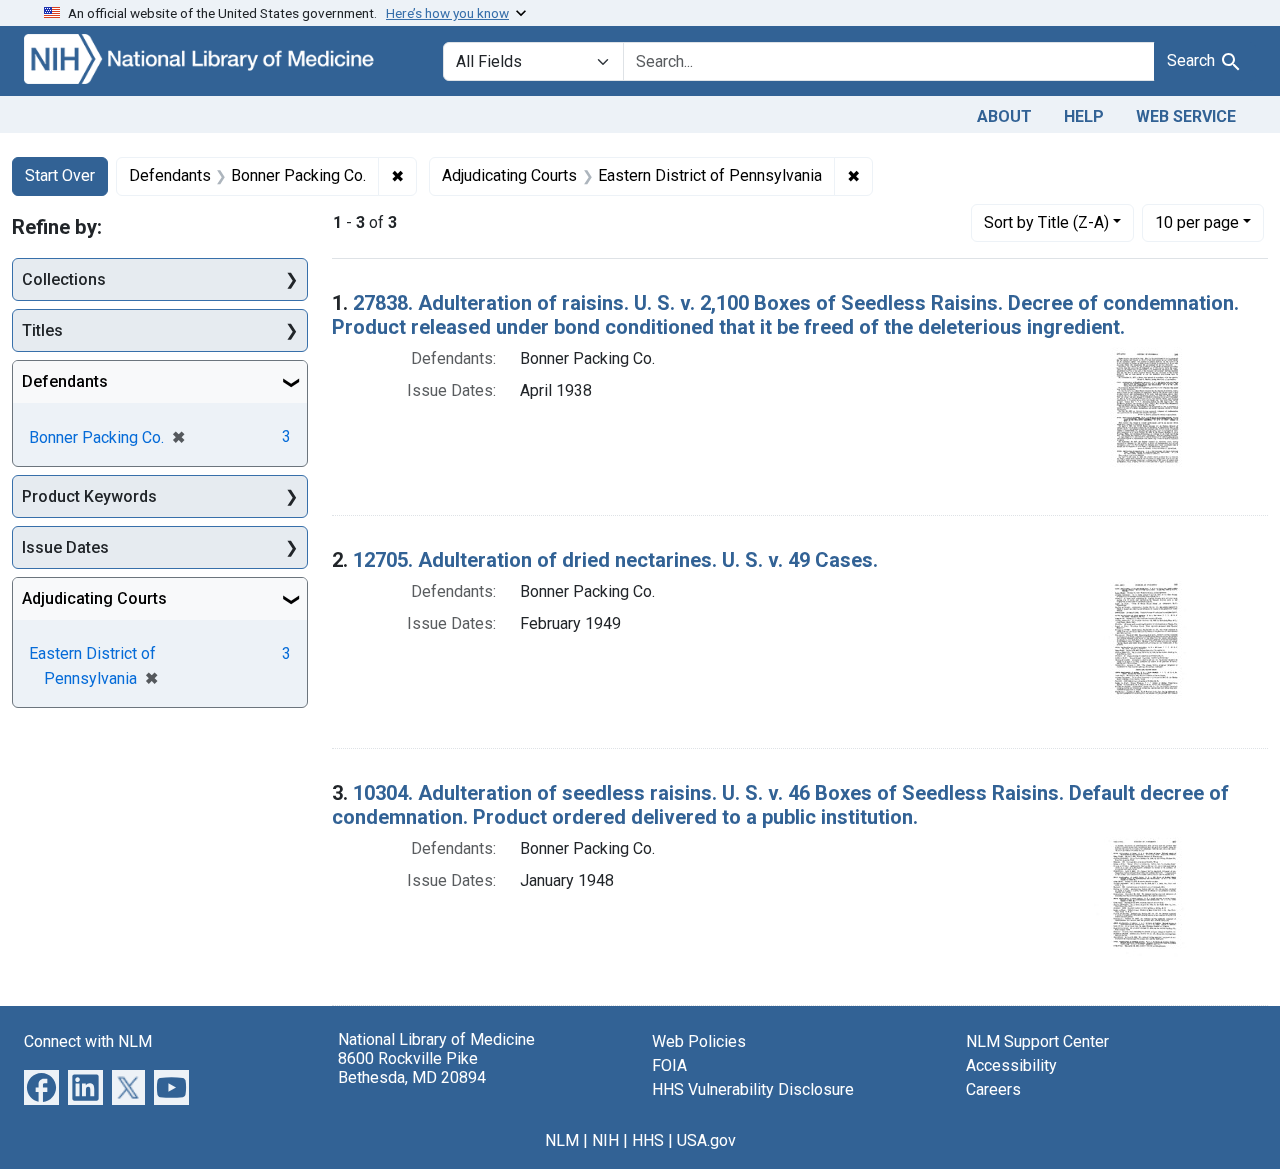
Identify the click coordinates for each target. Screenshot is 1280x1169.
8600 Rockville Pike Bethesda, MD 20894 (412, 1068)
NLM (562, 1140)
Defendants (65, 381)
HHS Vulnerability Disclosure (753, 1089)
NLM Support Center (1037, 1041)
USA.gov (706, 1140)
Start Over (60, 175)
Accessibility (1011, 1065)
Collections (64, 279)
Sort (1046, 222)
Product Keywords (89, 496)
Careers (993, 1089)
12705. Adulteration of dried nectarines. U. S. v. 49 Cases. (615, 560)
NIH (605, 1140)
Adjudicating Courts (94, 598)
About (1004, 116)
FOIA (669, 1065)
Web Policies (699, 1041)
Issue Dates (65, 547)
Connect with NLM (88, 1041)
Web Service (1186, 116)
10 (1197, 222)
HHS (648, 1140)
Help (1084, 116)
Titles (42, 330)
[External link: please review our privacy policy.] (41, 1085)
